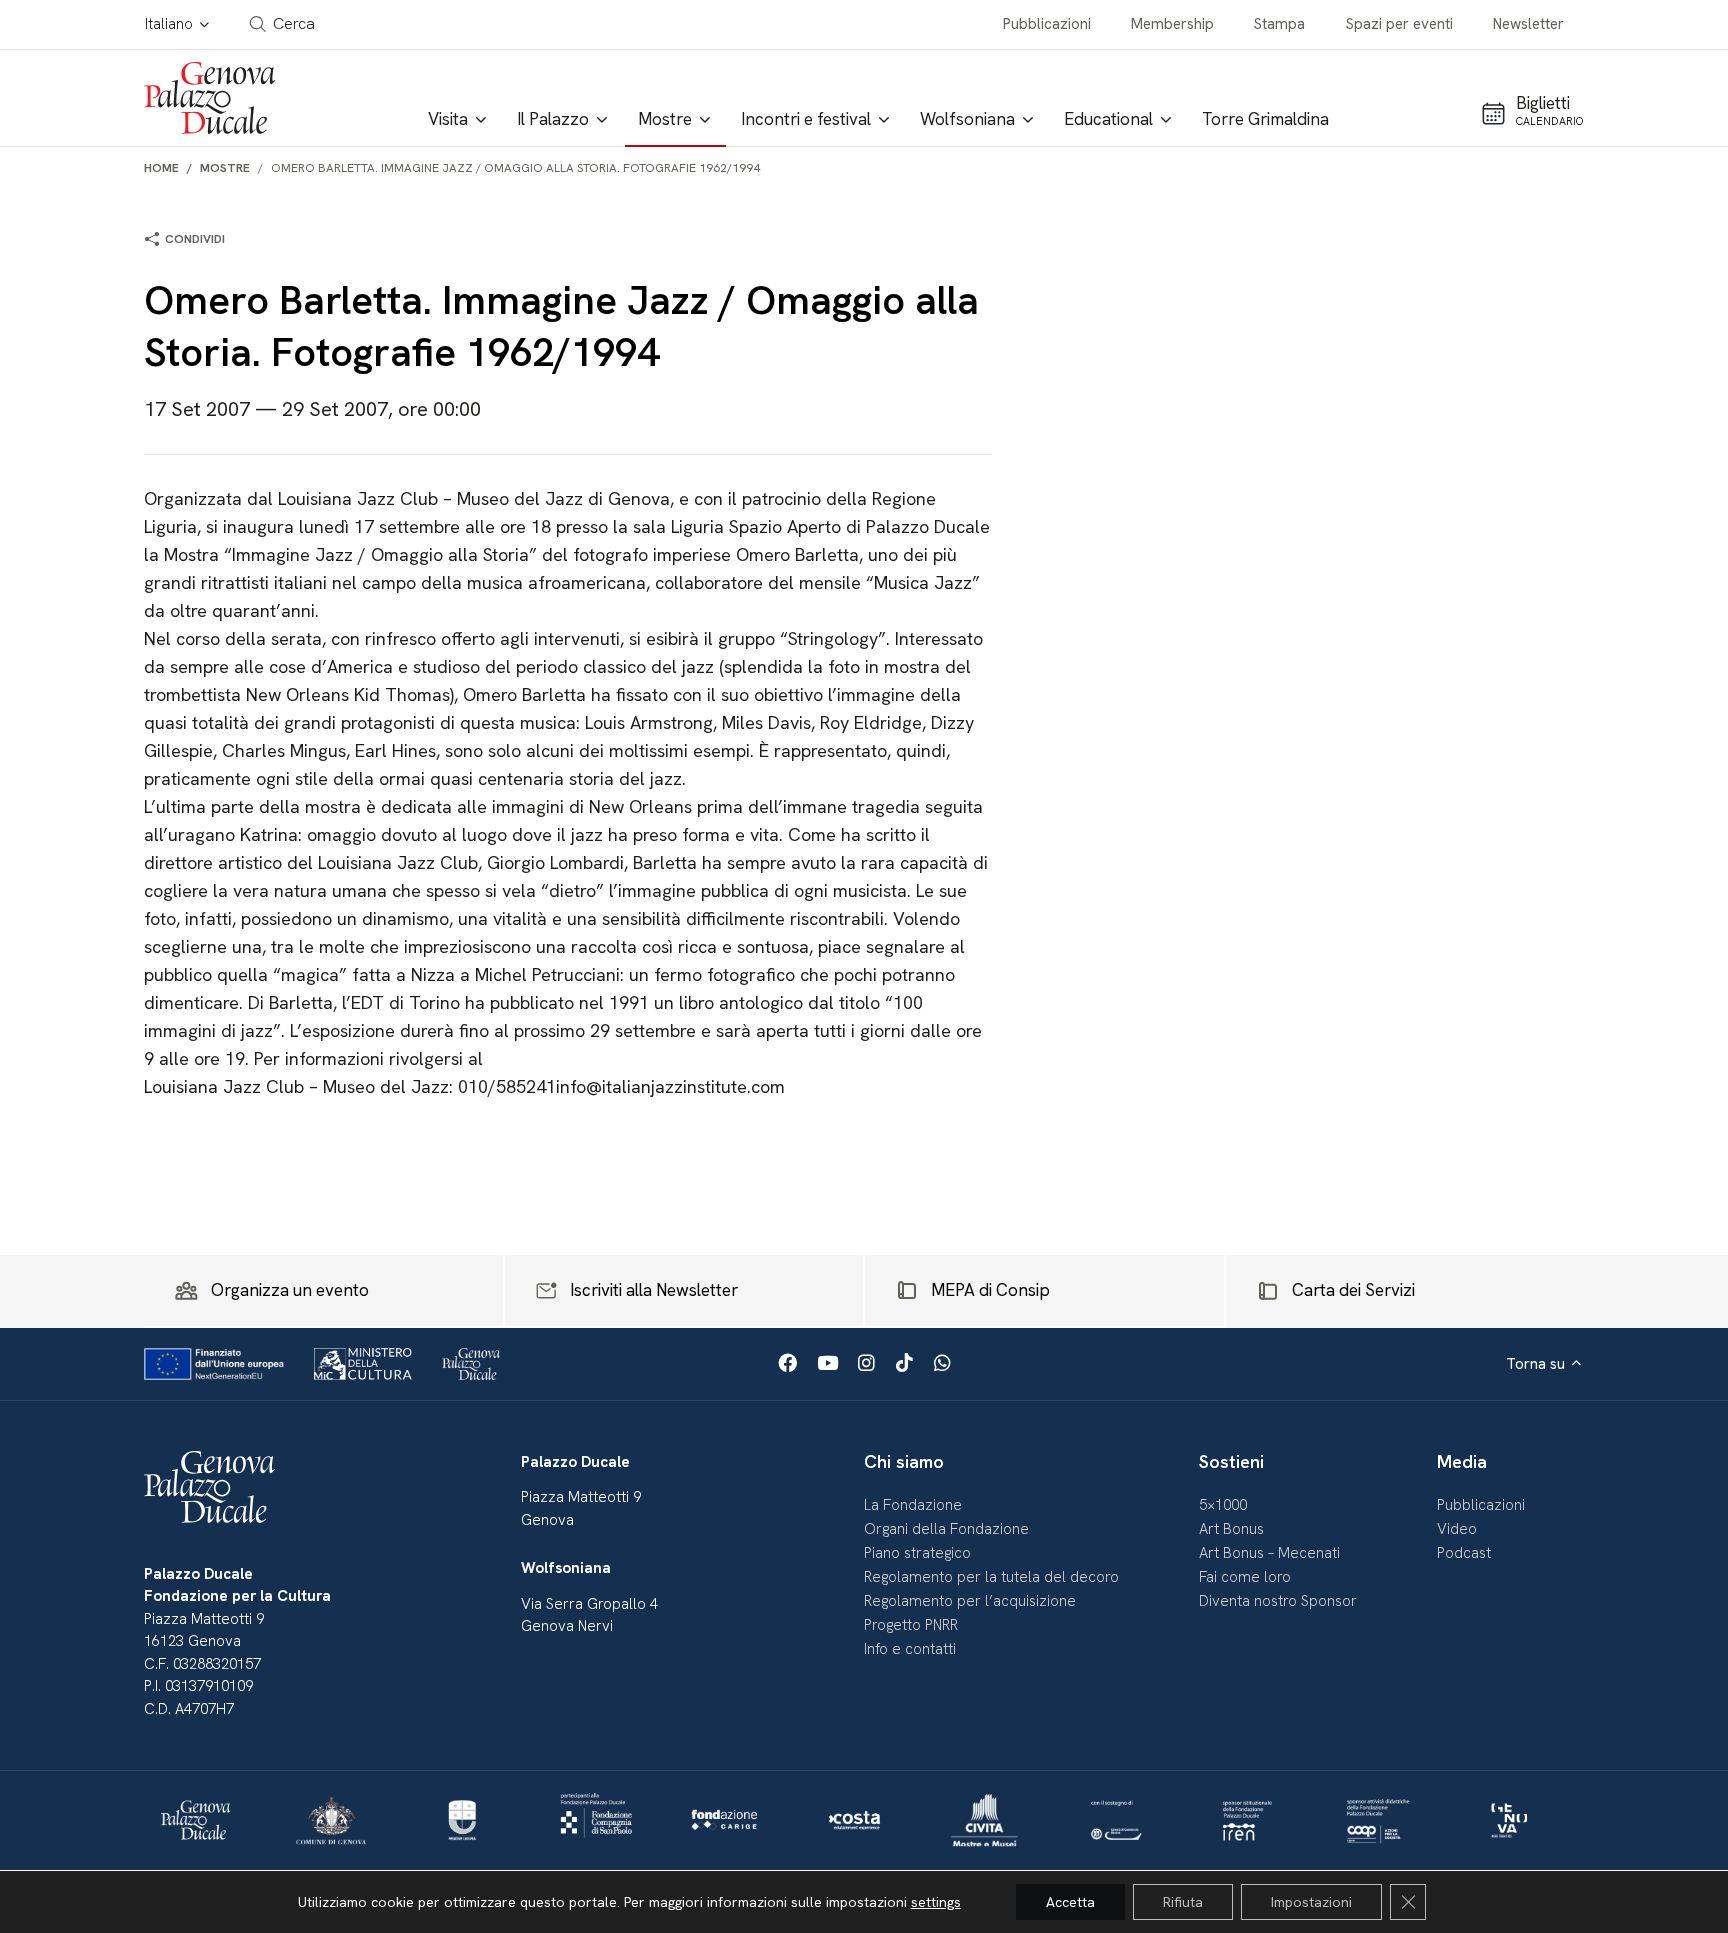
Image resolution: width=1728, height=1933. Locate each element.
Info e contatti (910, 1649)
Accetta (1070, 1902)
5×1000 (1223, 1505)
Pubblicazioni (1047, 24)
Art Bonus (1231, 1529)
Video (1457, 1529)
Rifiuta (1183, 1902)
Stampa (1279, 24)
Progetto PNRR (911, 1625)
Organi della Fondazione (946, 1529)
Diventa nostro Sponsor (1278, 1601)
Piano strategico (917, 1553)
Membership (1172, 24)
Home (161, 168)
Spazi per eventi (1399, 24)
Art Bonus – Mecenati (1269, 1553)
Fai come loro (1245, 1577)
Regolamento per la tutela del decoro (991, 1577)
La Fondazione (913, 1505)
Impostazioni (1311, 1902)
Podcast (1464, 1553)
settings (936, 1902)
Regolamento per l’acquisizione (970, 1601)
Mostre (225, 168)
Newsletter (1528, 24)
